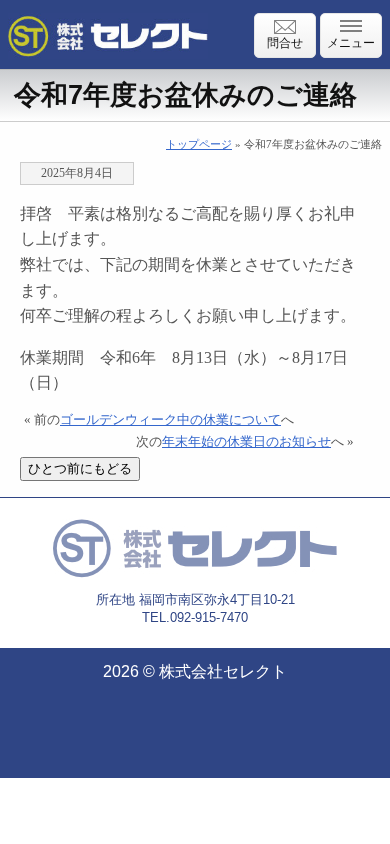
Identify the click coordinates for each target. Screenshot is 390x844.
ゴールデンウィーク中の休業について (170, 420)
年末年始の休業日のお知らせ (246, 442)
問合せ (285, 43)
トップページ (199, 144)
